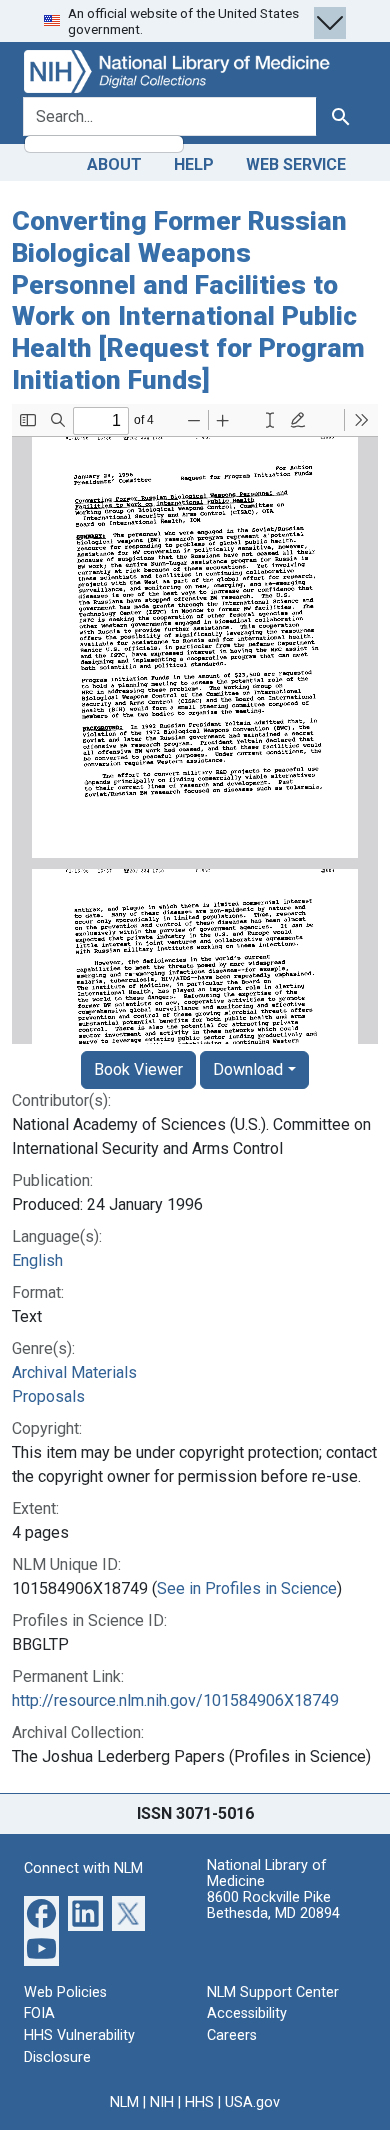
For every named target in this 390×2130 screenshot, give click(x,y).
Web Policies (65, 1992)
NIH (162, 2102)
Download (248, 1069)
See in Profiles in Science (247, 1588)
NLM (124, 2102)
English (37, 1260)
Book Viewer (138, 1069)
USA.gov (252, 2102)
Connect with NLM (83, 1868)
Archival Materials (74, 1372)
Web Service (296, 164)
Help (194, 164)
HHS (199, 2102)
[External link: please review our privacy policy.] (41, 1911)
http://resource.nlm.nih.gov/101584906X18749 (175, 1700)
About (114, 164)
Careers (232, 2035)
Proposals (48, 1396)
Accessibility (247, 2013)
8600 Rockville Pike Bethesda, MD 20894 (273, 1905)
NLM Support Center (273, 1992)
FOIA (39, 2013)
